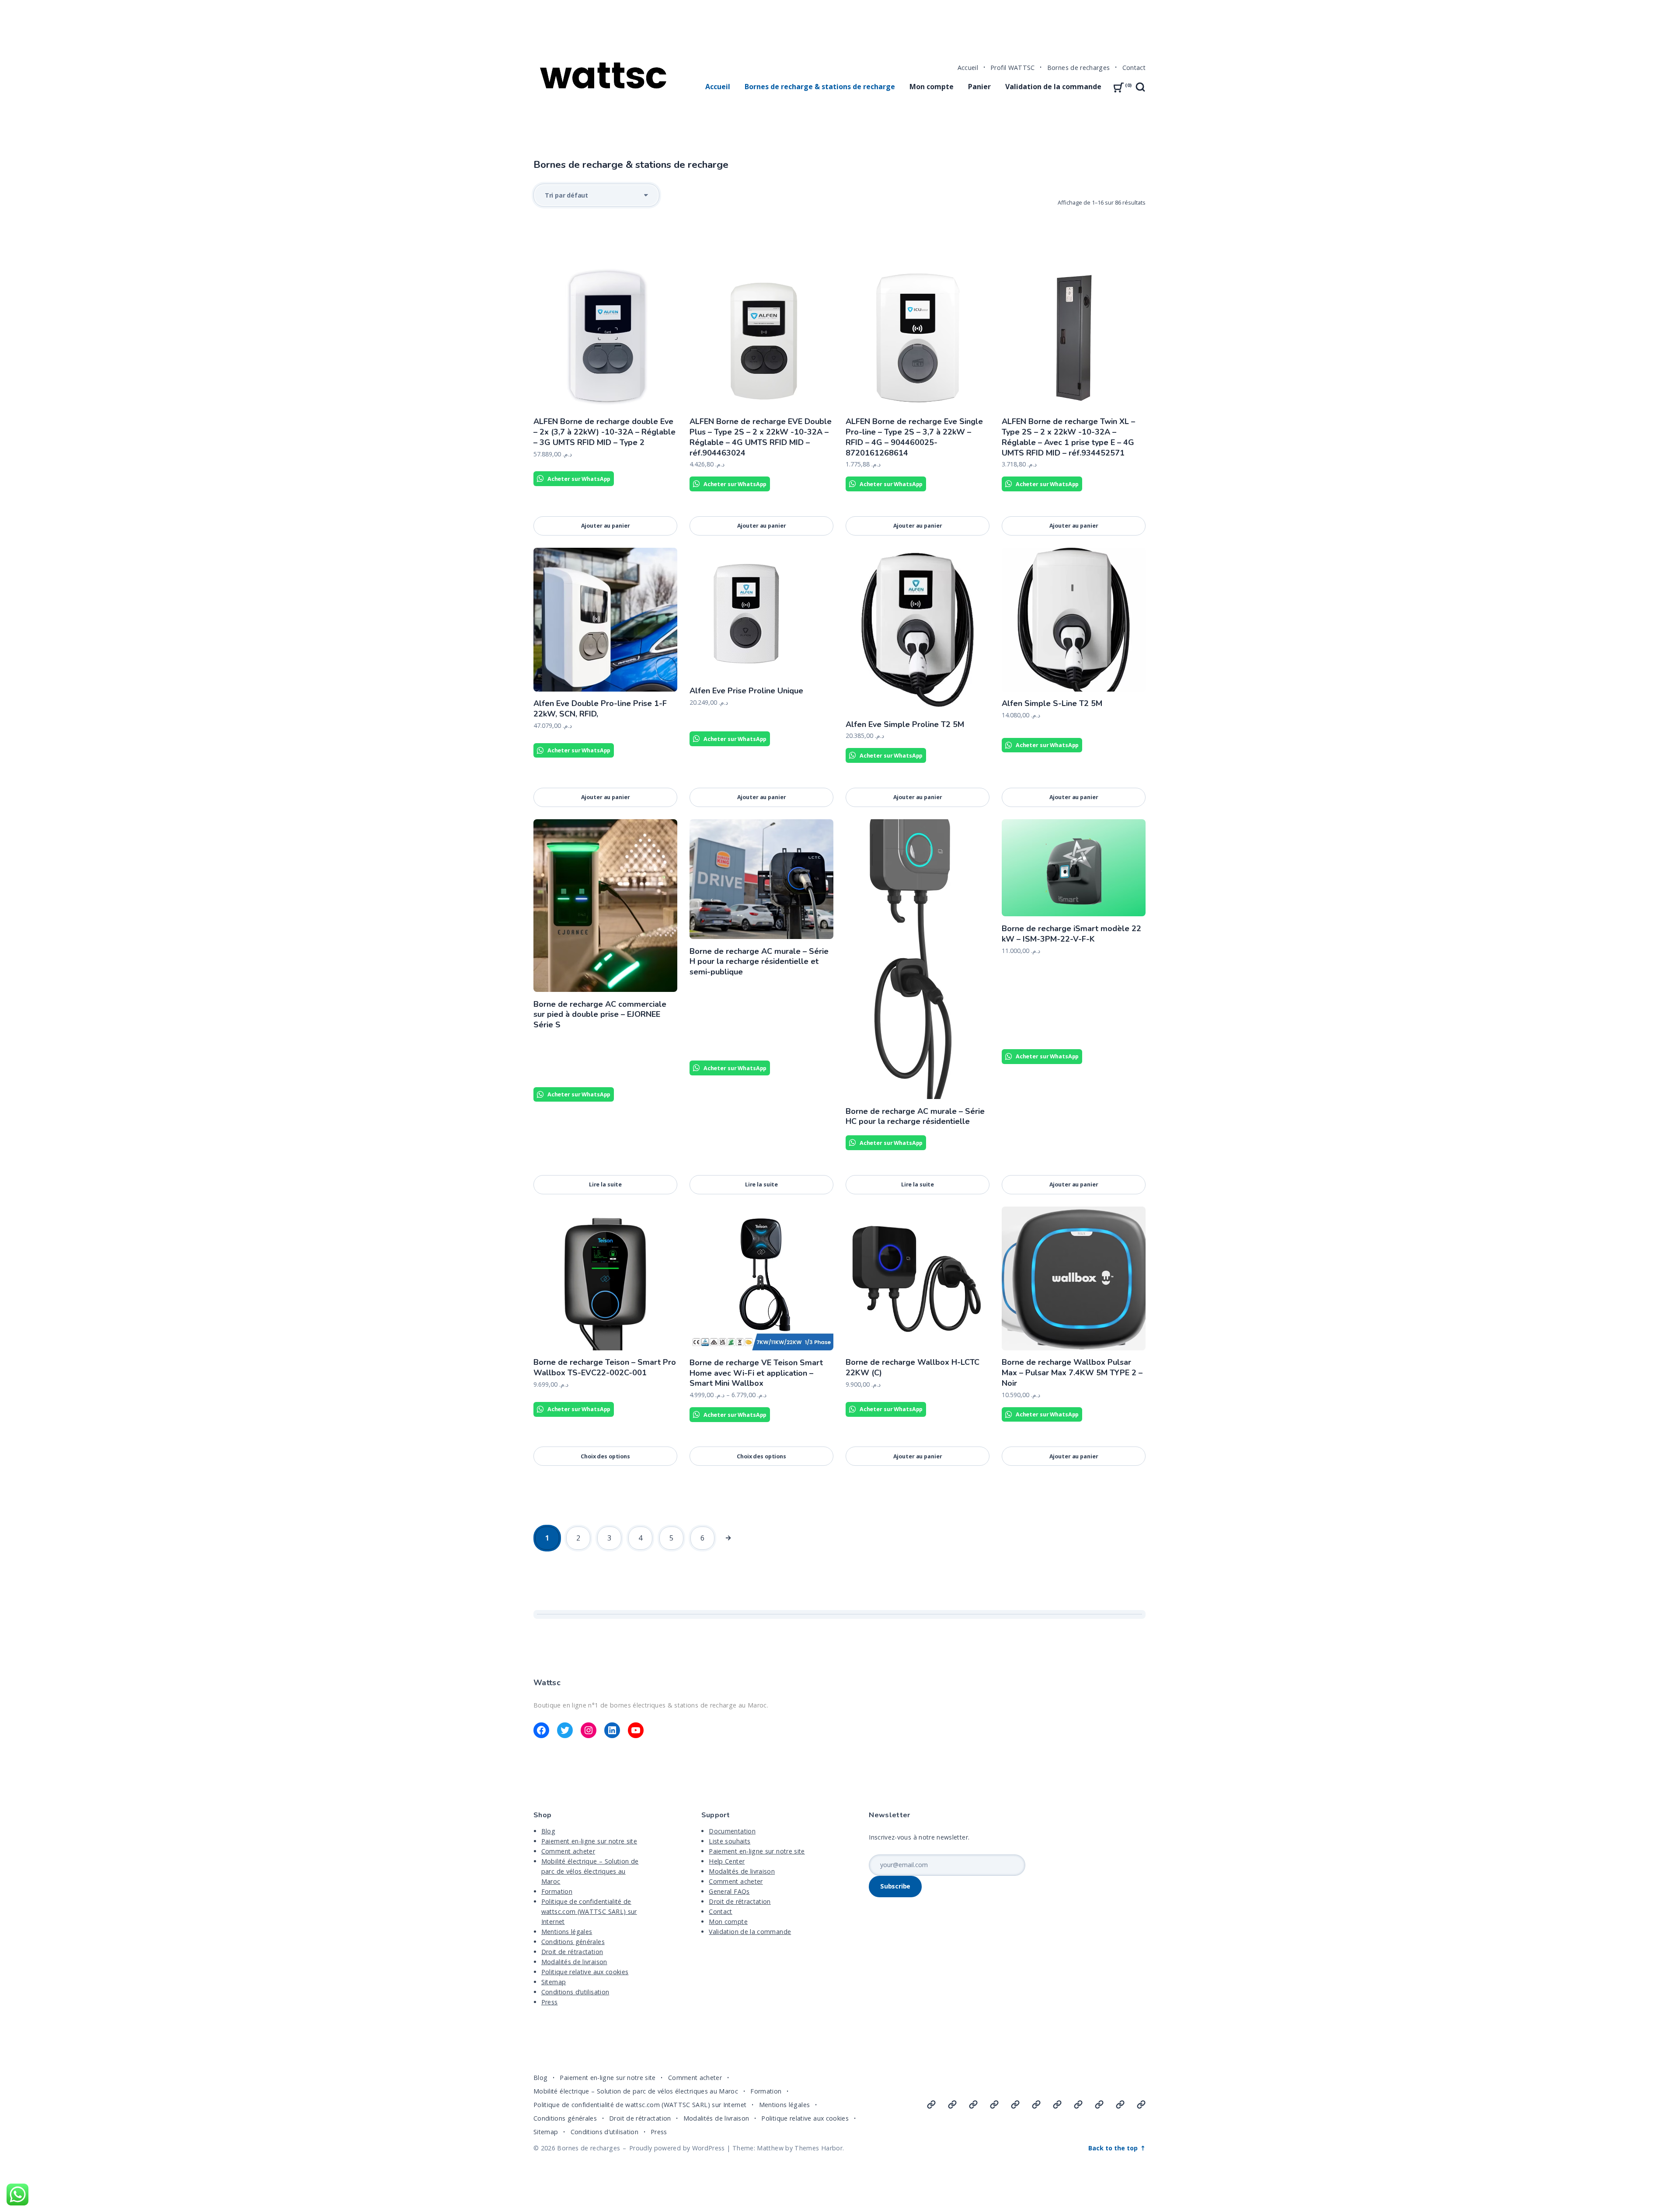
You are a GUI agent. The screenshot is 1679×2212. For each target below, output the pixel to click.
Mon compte (932, 87)
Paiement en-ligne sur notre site (589, 1841)
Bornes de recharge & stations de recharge (820, 87)
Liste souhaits (730, 1841)
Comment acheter (568, 1851)
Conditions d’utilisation (575, 1992)
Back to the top (1114, 2148)
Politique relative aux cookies (585, 1972)
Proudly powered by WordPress (677, 2148)
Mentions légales (567, 1932)
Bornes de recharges (1079, 68)
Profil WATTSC (1013, 68)
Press (550, 2002)
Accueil (968, 68)
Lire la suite (605, 1184)
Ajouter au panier (606, 525)
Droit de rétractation (572, 1952)
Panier (979, 87)
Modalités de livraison (574, 1962)
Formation (557, 1891)
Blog (548, 1831)
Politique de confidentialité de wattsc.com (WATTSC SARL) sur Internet (589, 1911)
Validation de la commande (1053, 87)
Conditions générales (573, 1942)
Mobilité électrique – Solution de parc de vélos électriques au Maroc (590, 1871)
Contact (1134, 68)
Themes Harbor (819, 2148)
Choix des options (605, 1456)
